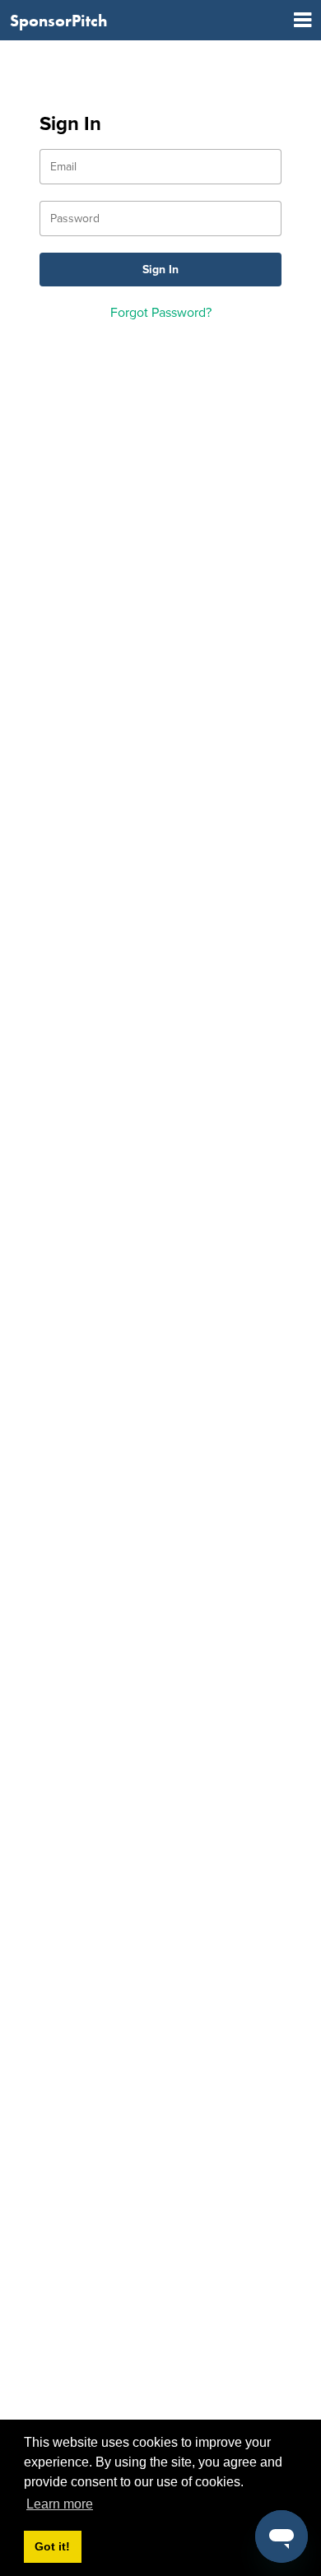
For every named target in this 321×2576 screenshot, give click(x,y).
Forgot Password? (161, 313)
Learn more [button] (60, 2504)
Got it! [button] (52, 2546)
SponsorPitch (58, 21)
